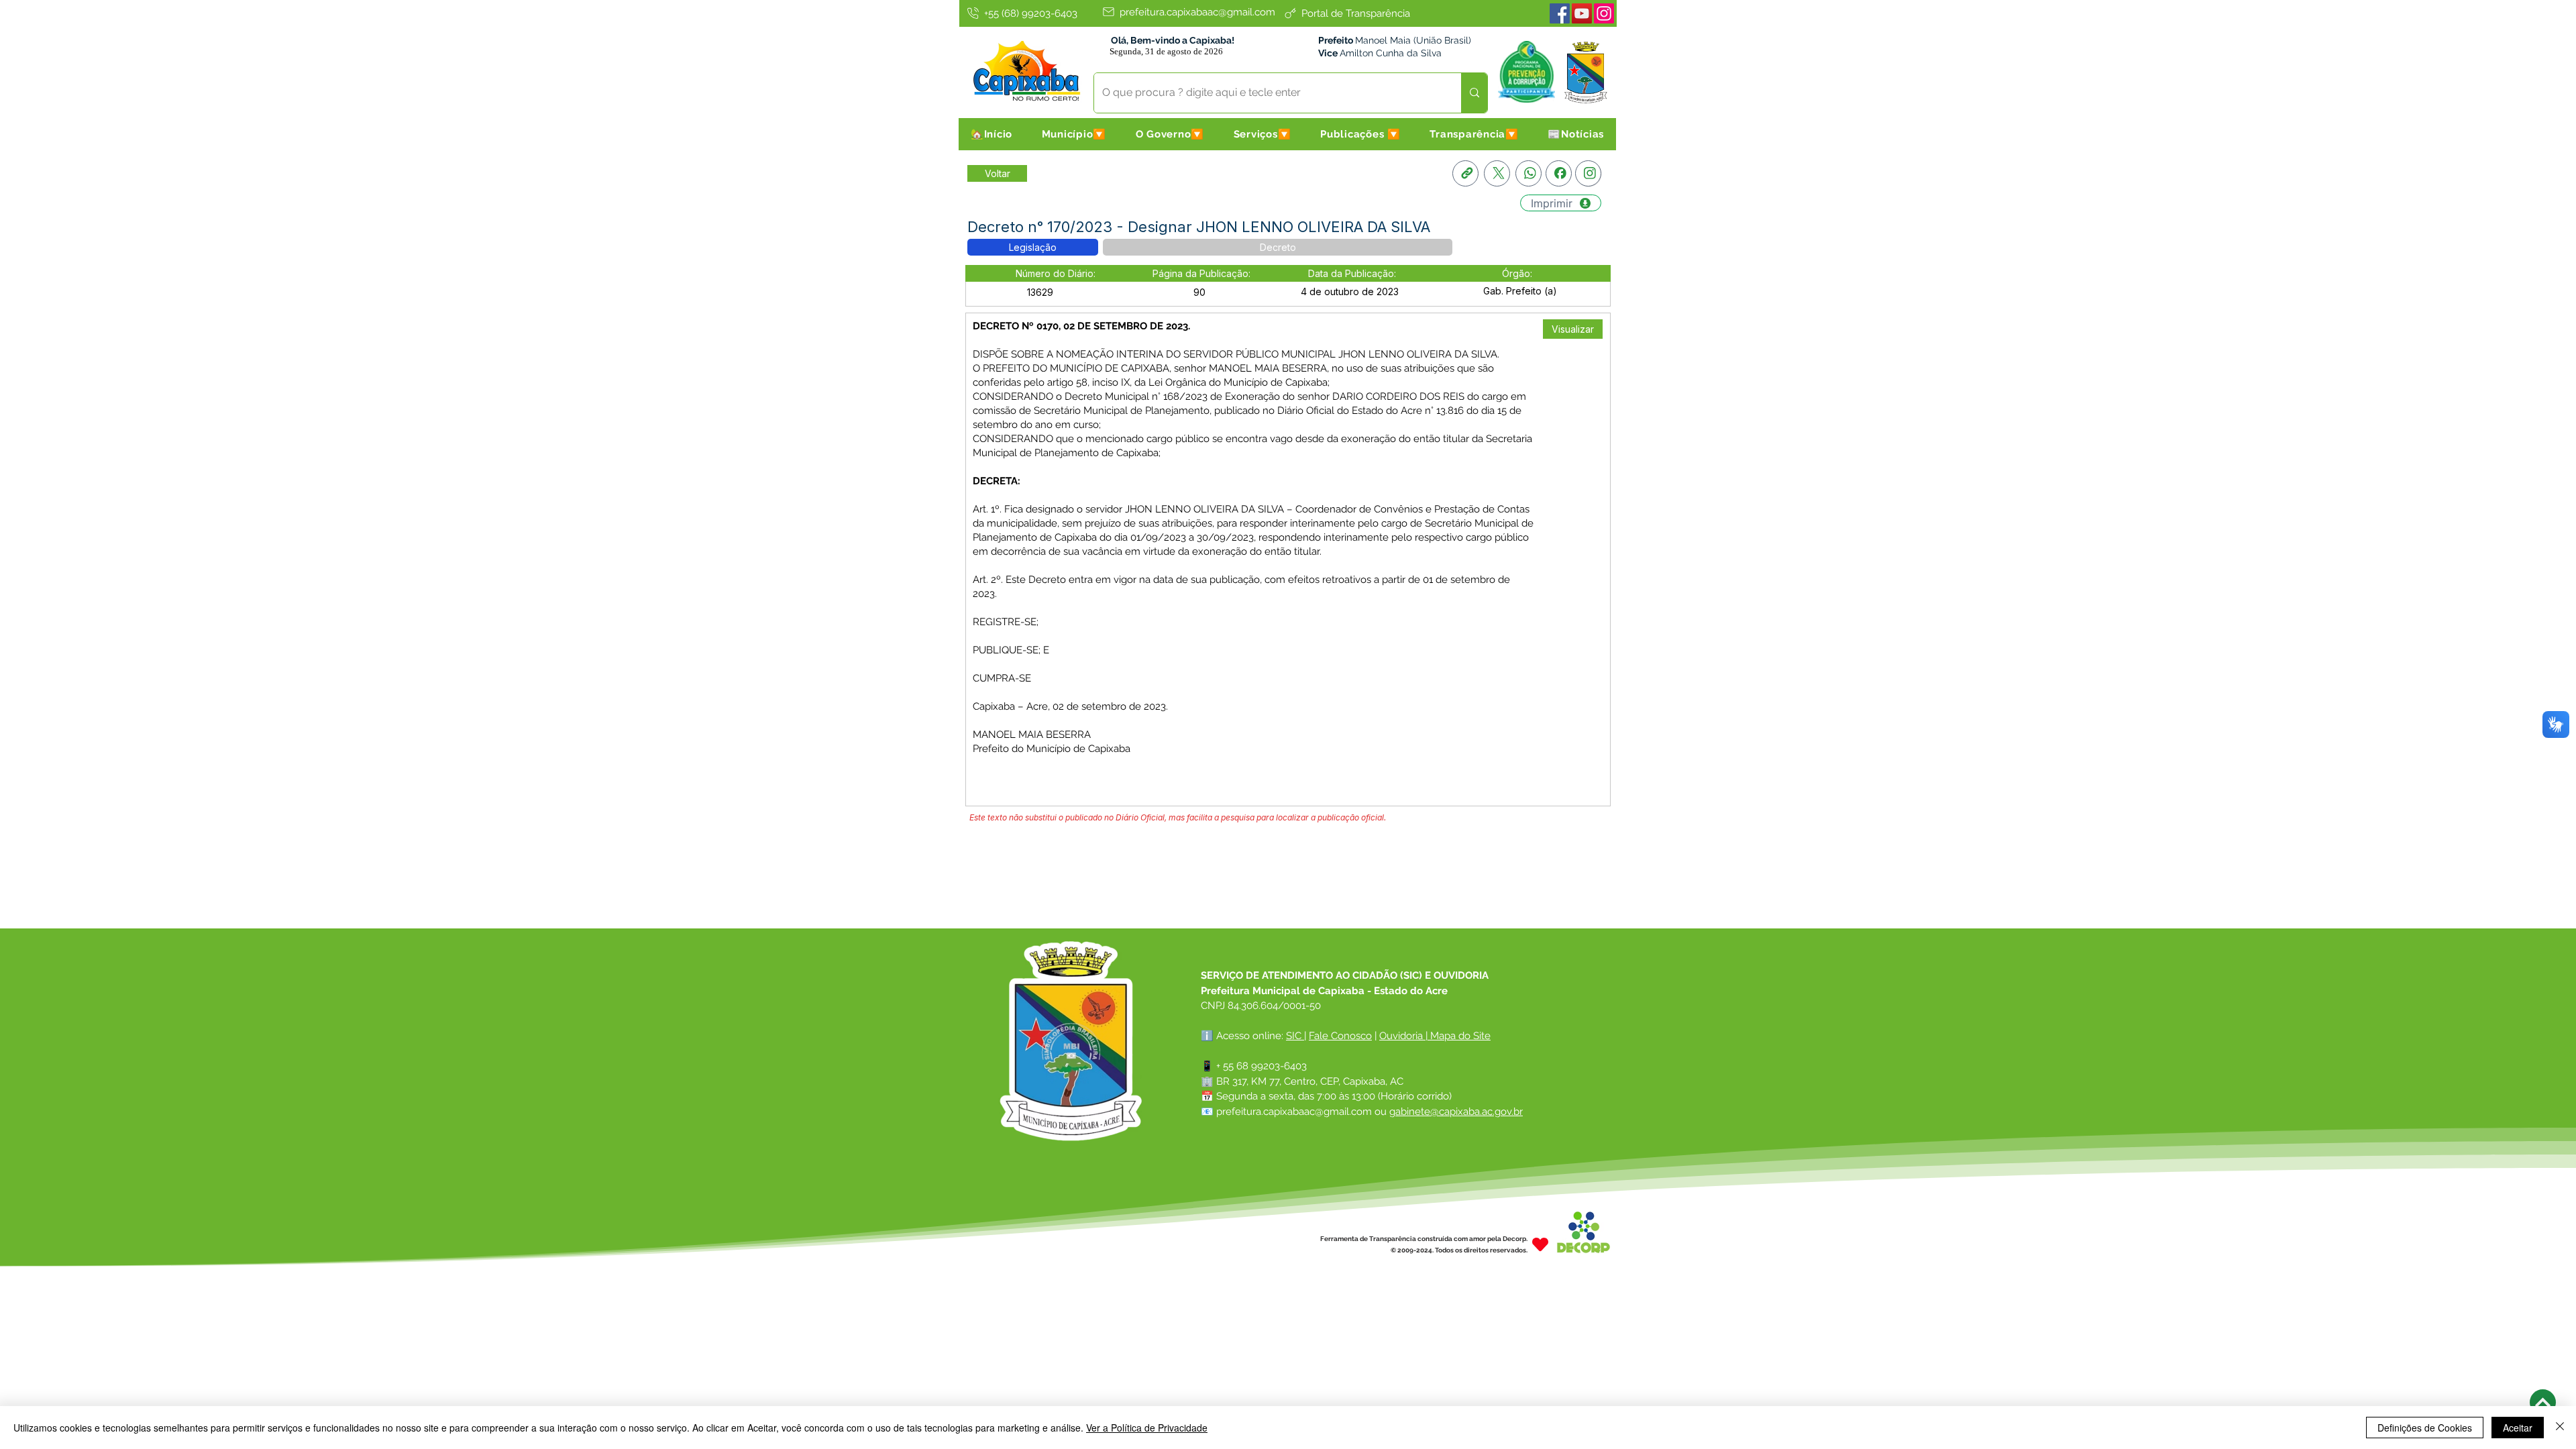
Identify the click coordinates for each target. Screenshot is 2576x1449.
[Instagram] (1604, 13)
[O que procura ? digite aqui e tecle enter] (1474, 93)
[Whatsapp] (1528, 173)
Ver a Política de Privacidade (1147, 1428)
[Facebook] (1560, 13)
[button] (1074, 134)
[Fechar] (2560, 1428)
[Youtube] (1582, 13)
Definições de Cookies (2425, 1428)
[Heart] (1540, 1244)
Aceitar (2518, 1428)
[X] (1497, 173)
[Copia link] (1465, 173)
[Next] (2543, 1402)
